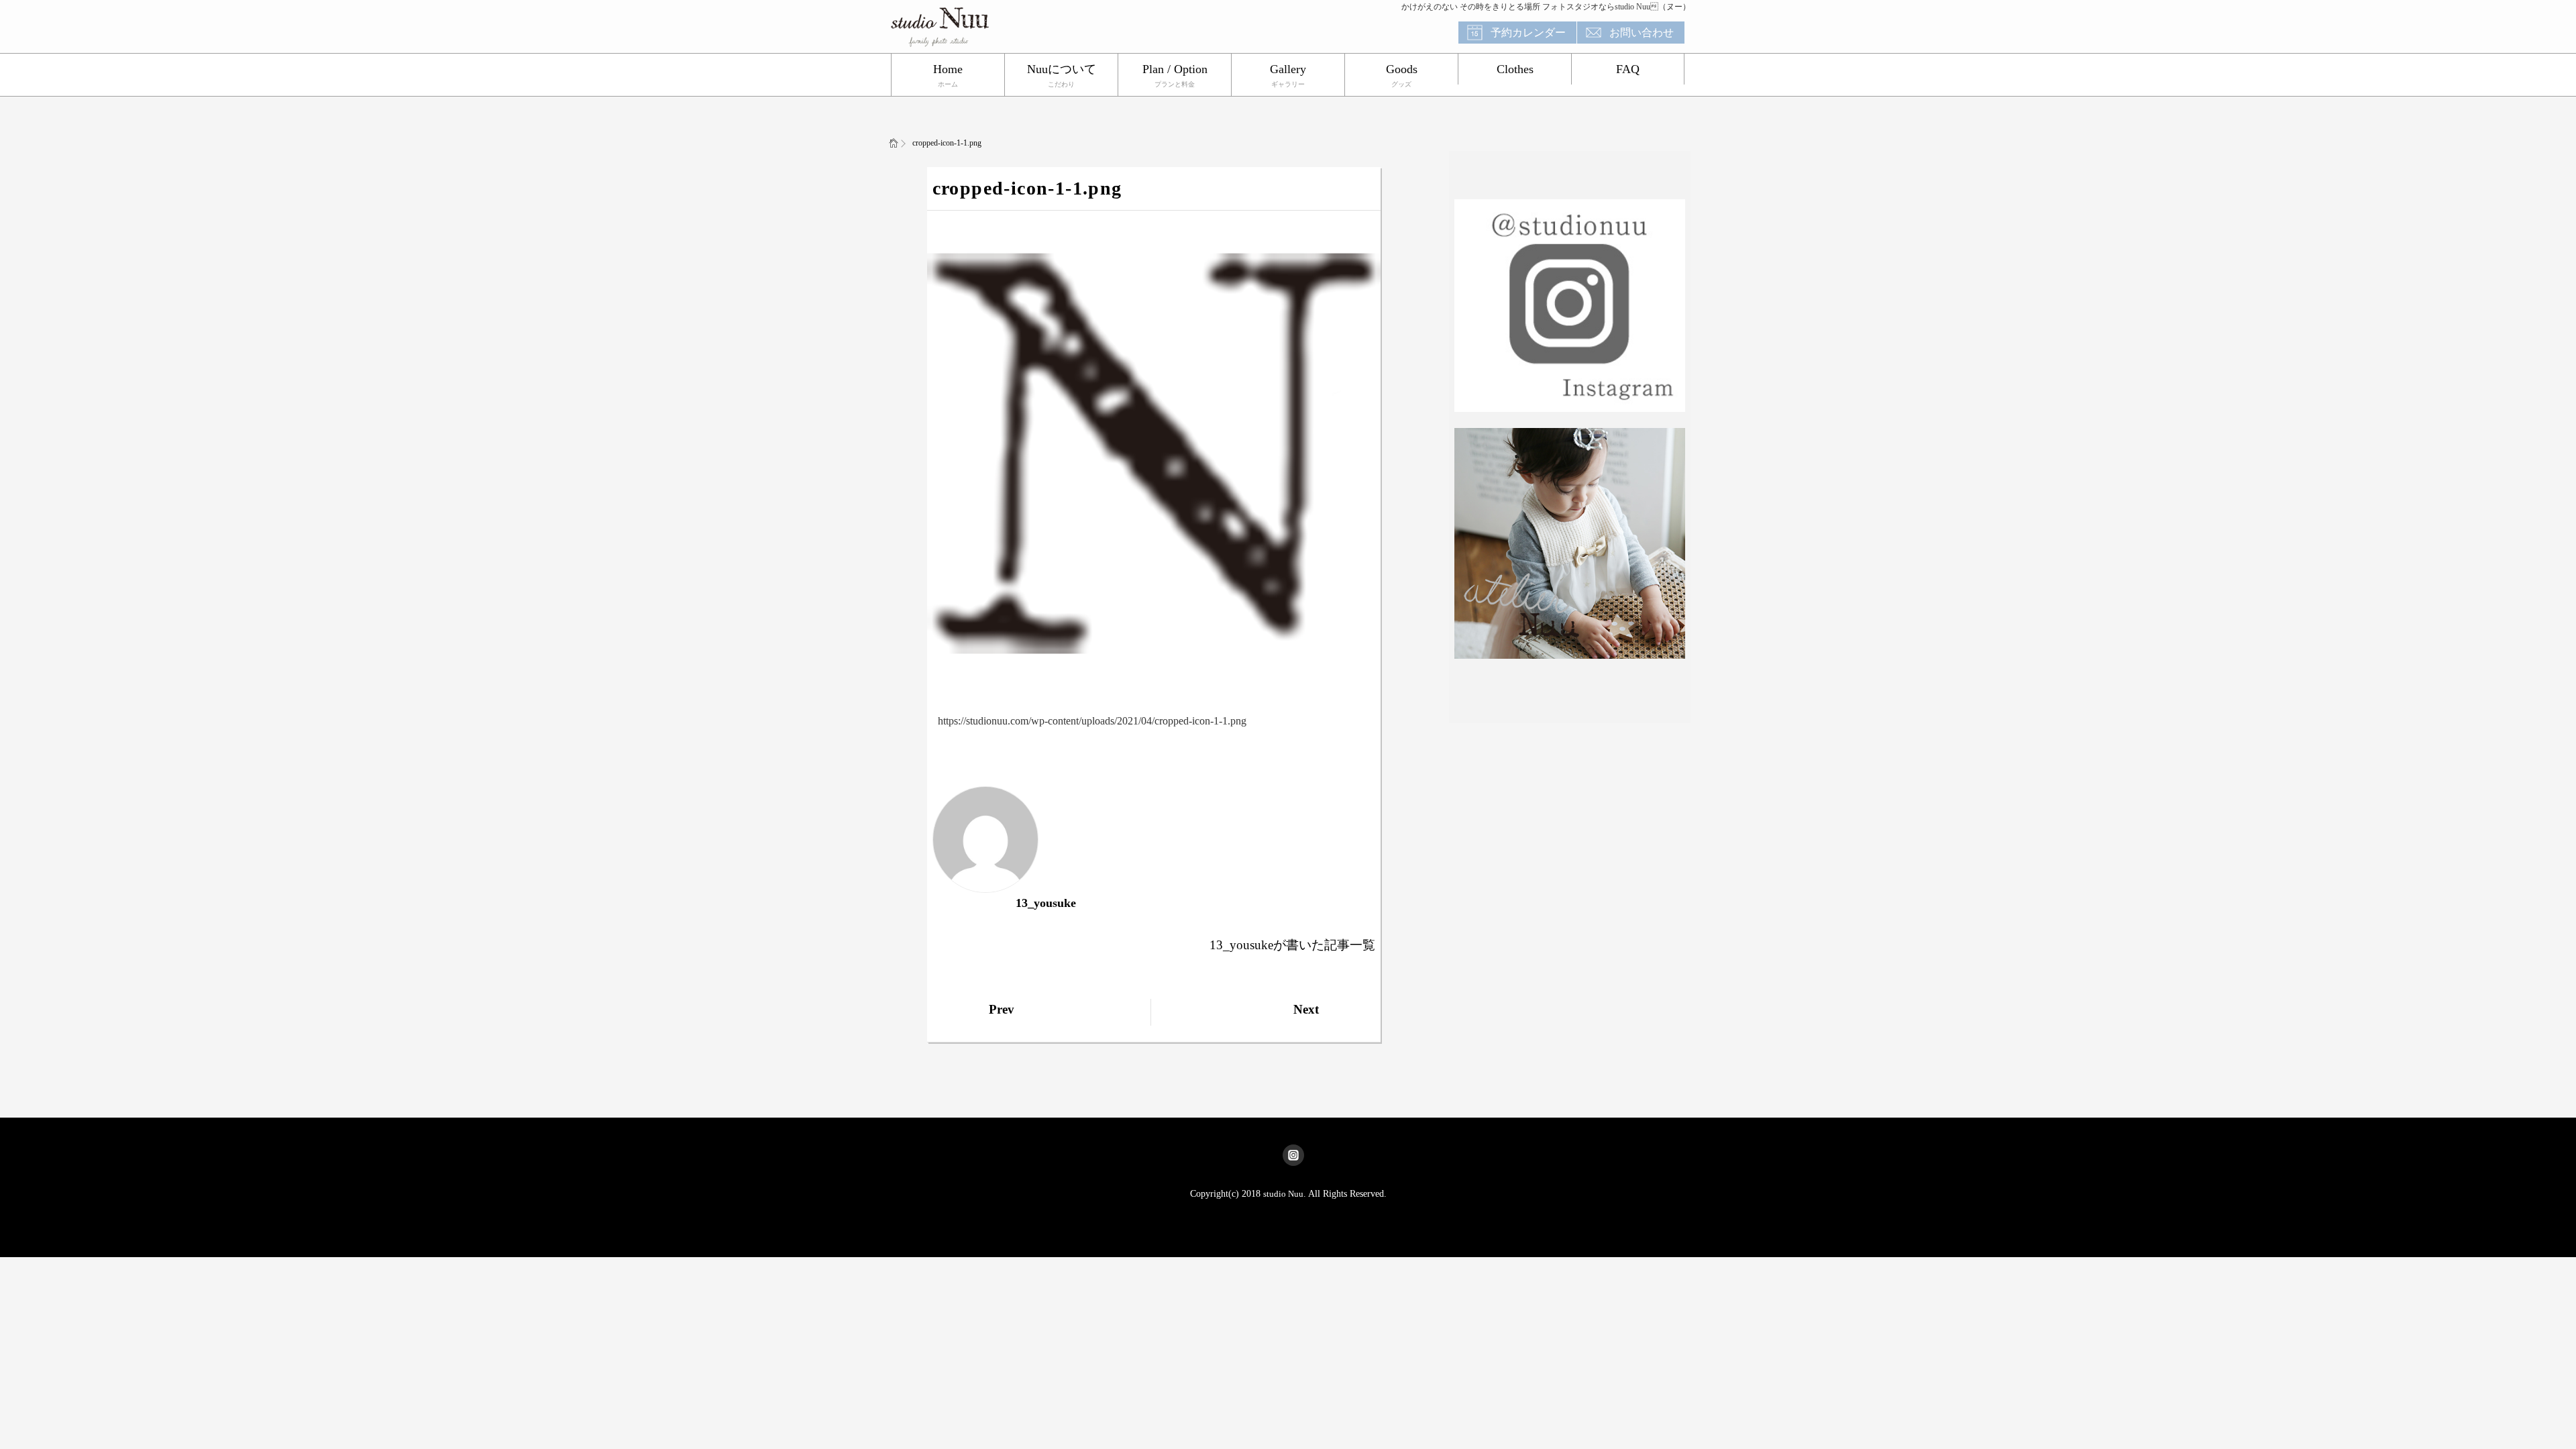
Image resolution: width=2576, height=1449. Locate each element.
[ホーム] (894, 143)
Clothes (1515, 69)
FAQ (1628, 69)
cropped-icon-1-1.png (1027, 188)
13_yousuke (1046, 903)
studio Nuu (1283, 1194)
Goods (1402, 69)
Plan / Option (1175, 69)
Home (948, 69)
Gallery (1288, 69)
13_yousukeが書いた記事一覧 (1292, 945)
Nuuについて (1062, 69)
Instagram (1293, 1155)
